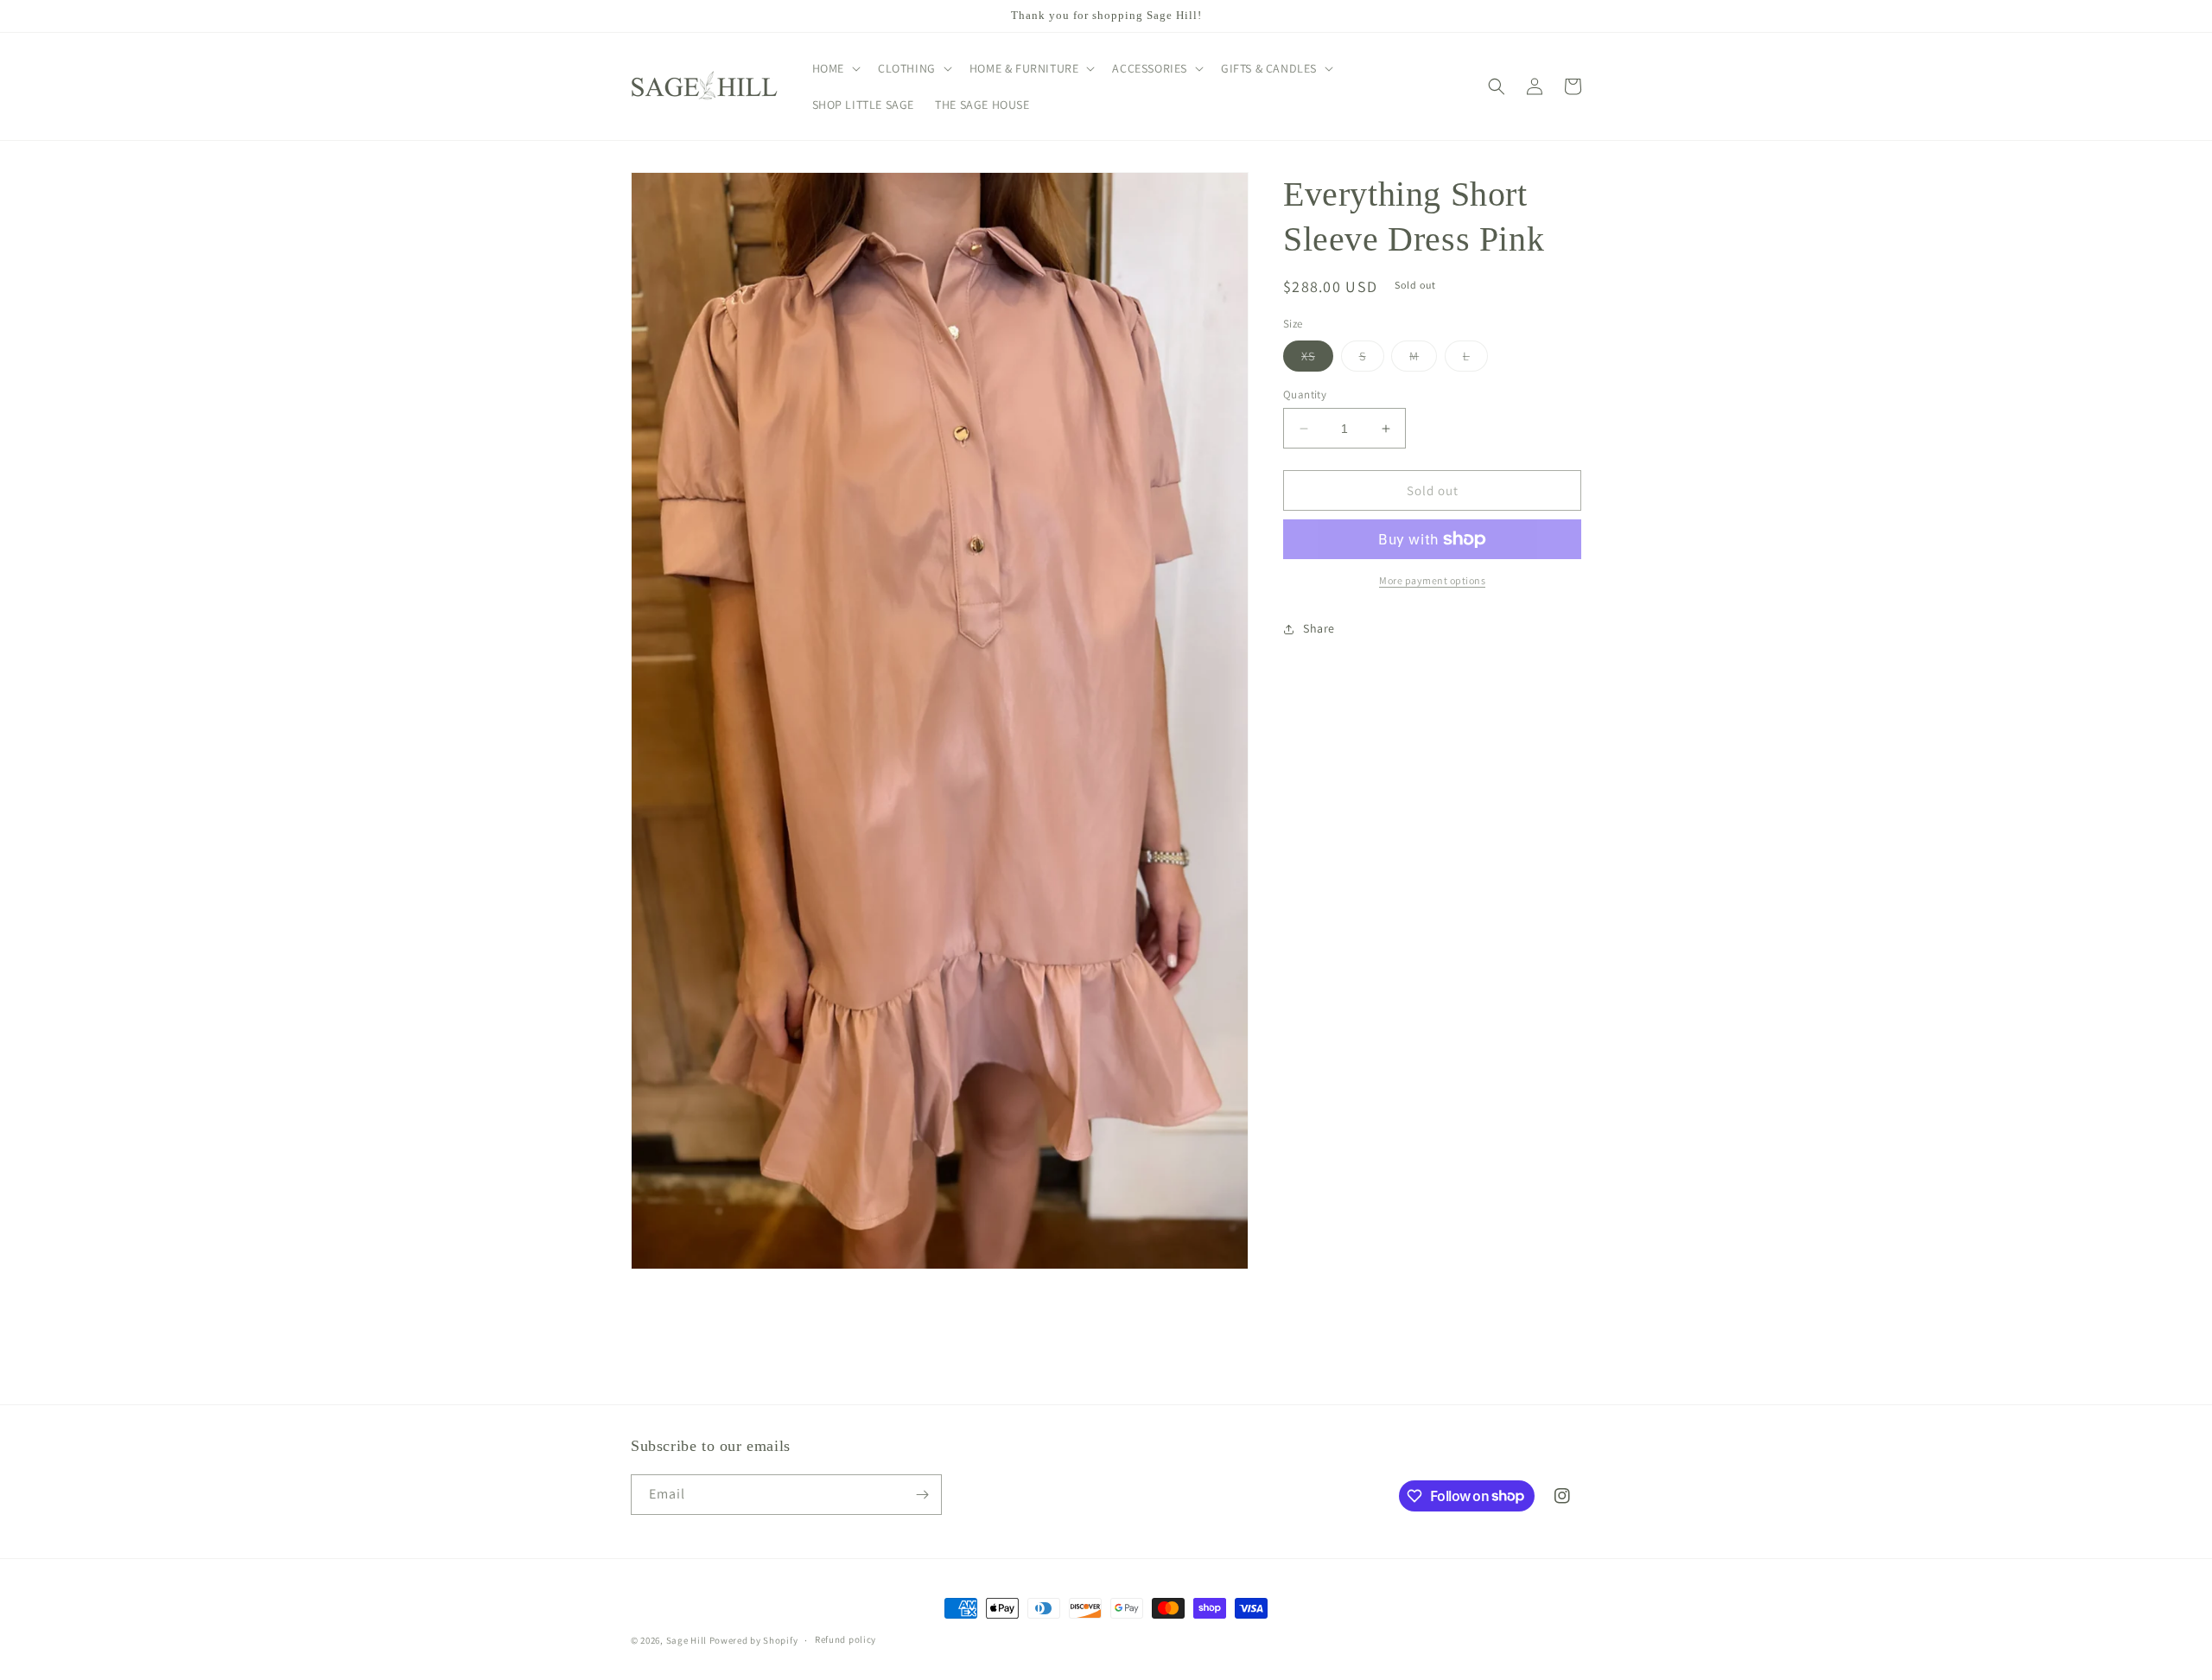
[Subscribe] (922, 1495)
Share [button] (1319, 629)
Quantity (1305, 395)
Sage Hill (686, 1640)
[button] (835, 68)
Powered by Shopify (754, 1640)
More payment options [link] (1432, 580)
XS (1317, 360)
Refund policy (845, 1639)
